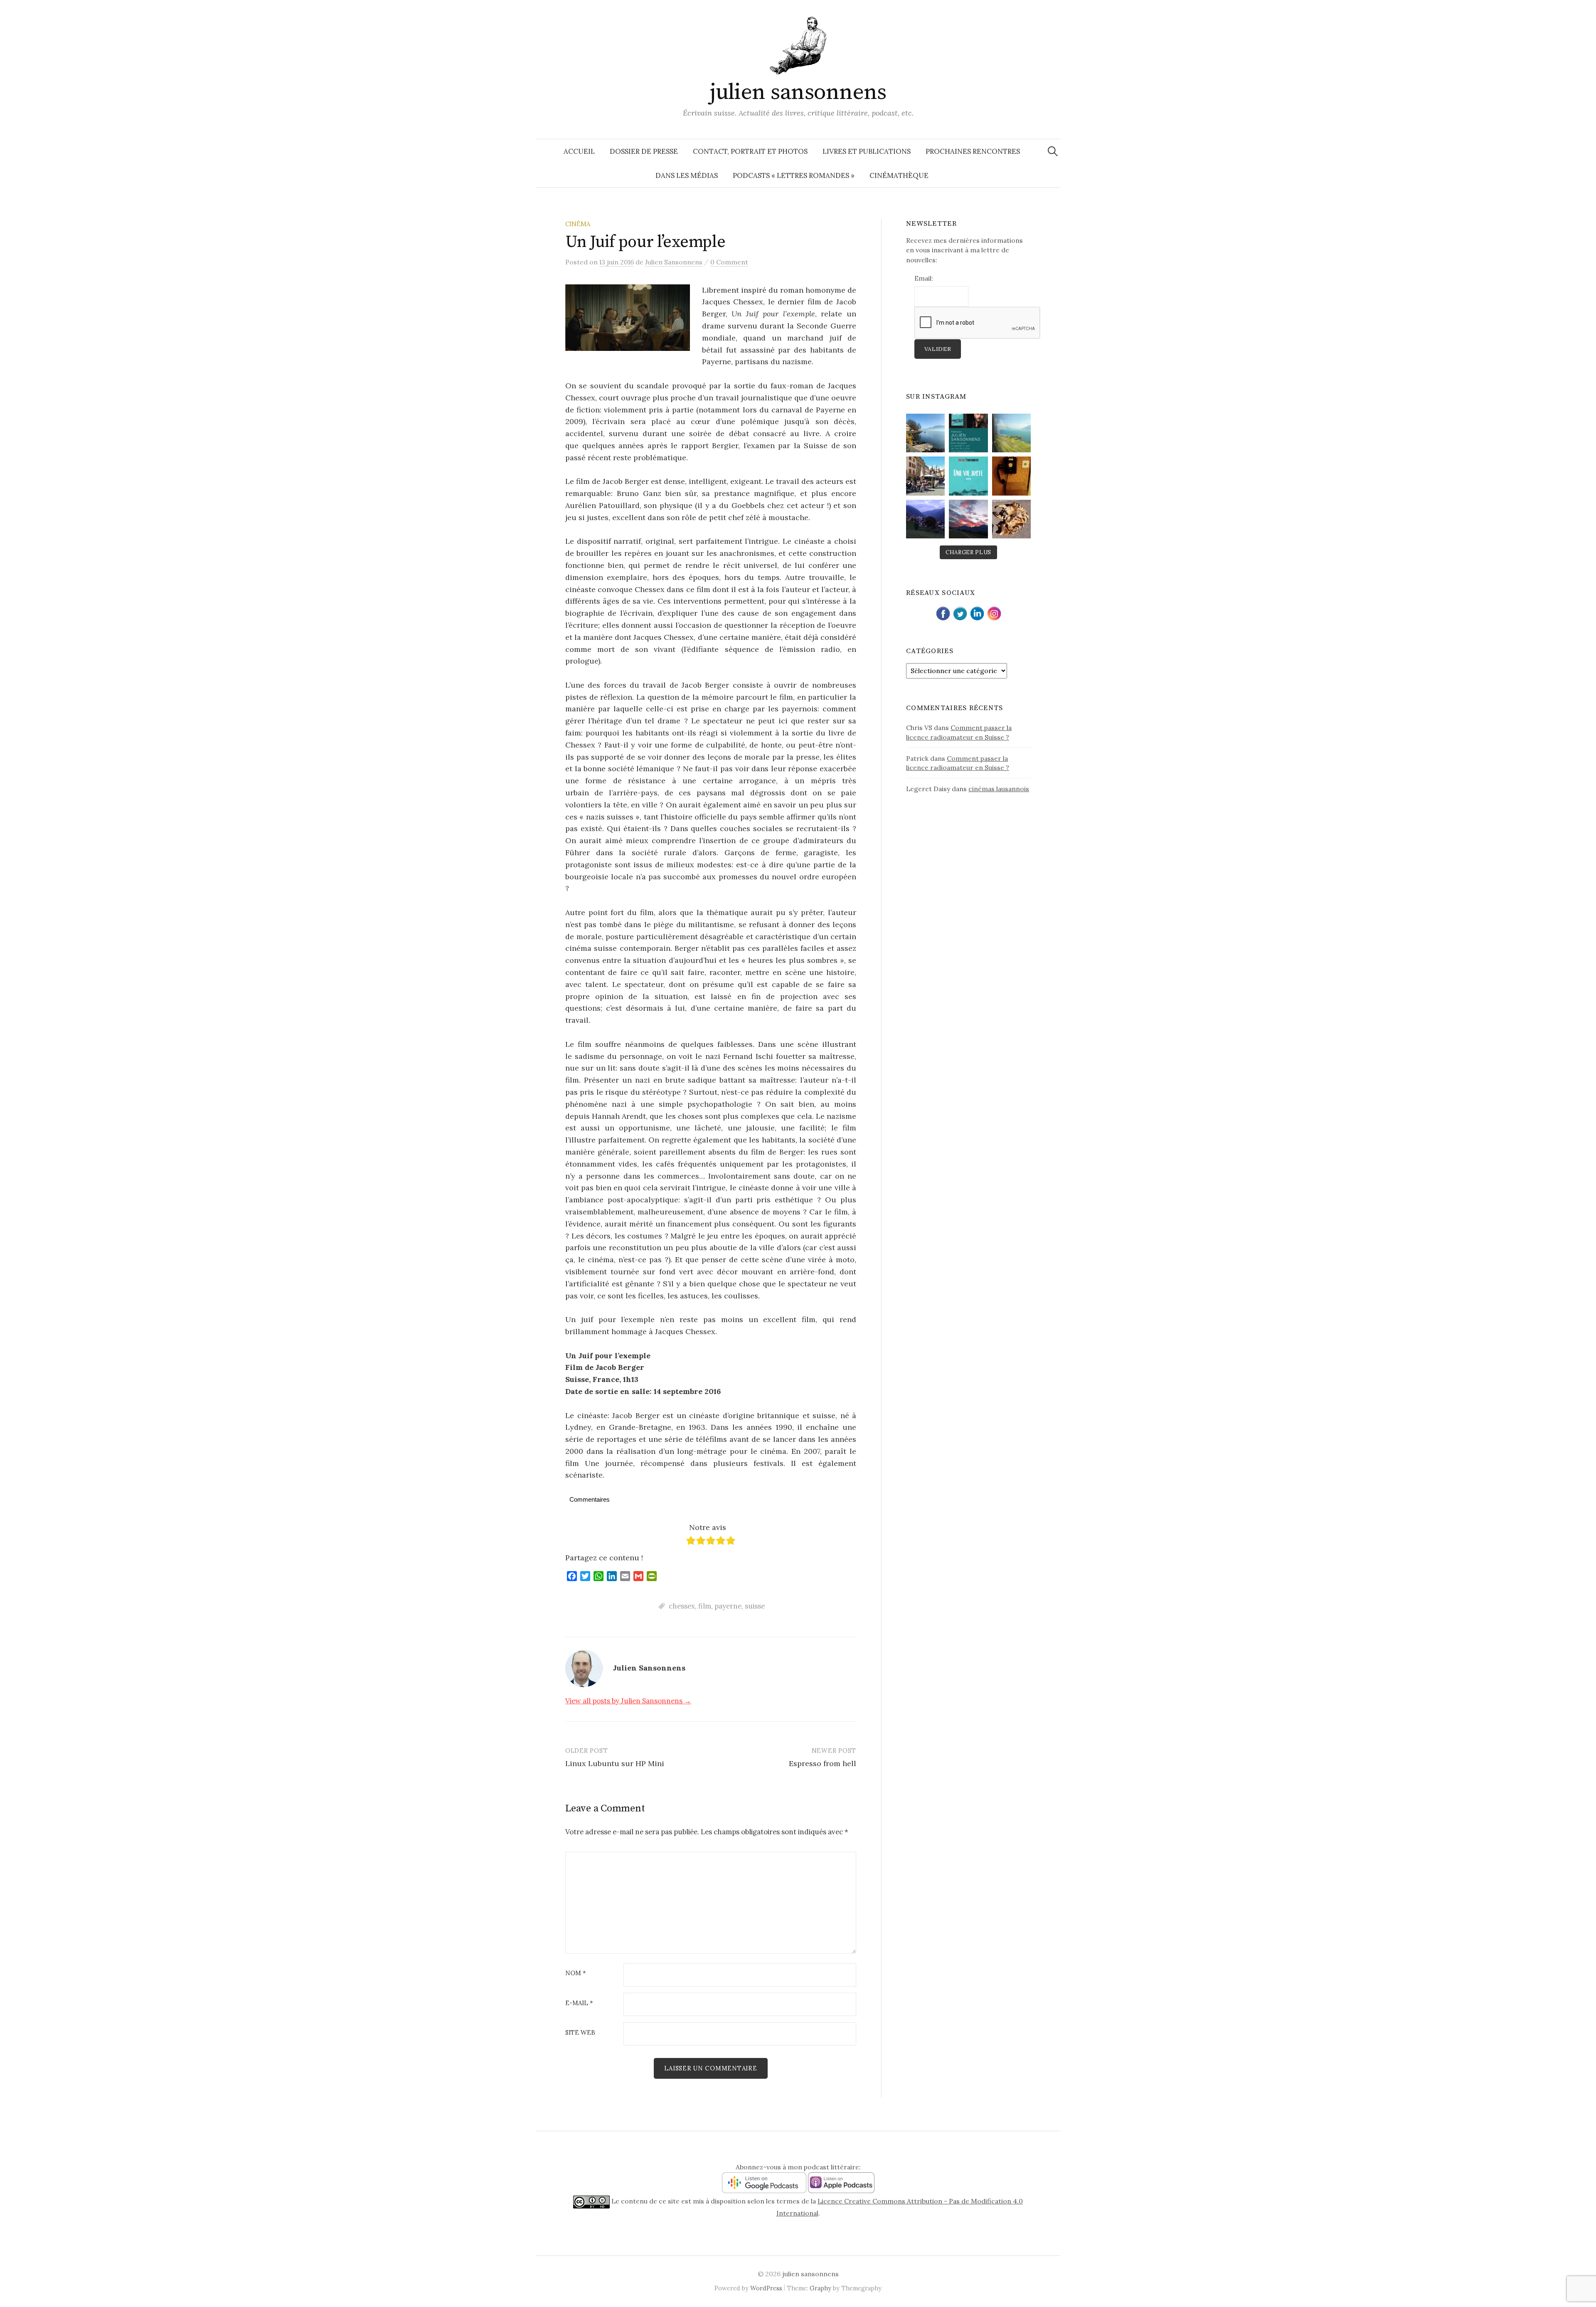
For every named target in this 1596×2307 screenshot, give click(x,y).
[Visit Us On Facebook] (943, 612)
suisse (755, 1606)
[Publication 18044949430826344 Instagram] (925, 519)
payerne (728, 1606)
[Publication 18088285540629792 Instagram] (968, 433)
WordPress (766, 2288)
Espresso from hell (823, 1763)
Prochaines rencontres (973, 151)
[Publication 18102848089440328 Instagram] (968, 519)
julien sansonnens (798, 92)
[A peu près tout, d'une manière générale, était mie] (1011, 476)
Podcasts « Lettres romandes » (794, 175)
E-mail (579, 2003)
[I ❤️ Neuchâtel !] (925, 476)
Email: (924, 278)
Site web (580, 2033)
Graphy (820, 2288)
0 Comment (729, 262)
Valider (938, 349)
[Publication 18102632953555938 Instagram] (1011, 433)
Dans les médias (687, 175)
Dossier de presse (644, 151)
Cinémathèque (899, 175)
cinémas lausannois (999, 789)
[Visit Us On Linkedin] (977, 612)
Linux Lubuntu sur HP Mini (615, 1763)
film (705, 1606)
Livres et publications (867, 151)
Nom (576, 1973)
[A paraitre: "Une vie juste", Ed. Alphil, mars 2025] (968, 476)
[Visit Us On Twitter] (960, 612)
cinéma (578, 224)
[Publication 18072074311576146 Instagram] (1011, 519)
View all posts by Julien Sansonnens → (628, 1701)
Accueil (579, 151)
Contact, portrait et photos (750, 151)
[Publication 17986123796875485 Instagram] (925, 433)
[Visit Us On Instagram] (994, 612)
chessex (682, 1606)
